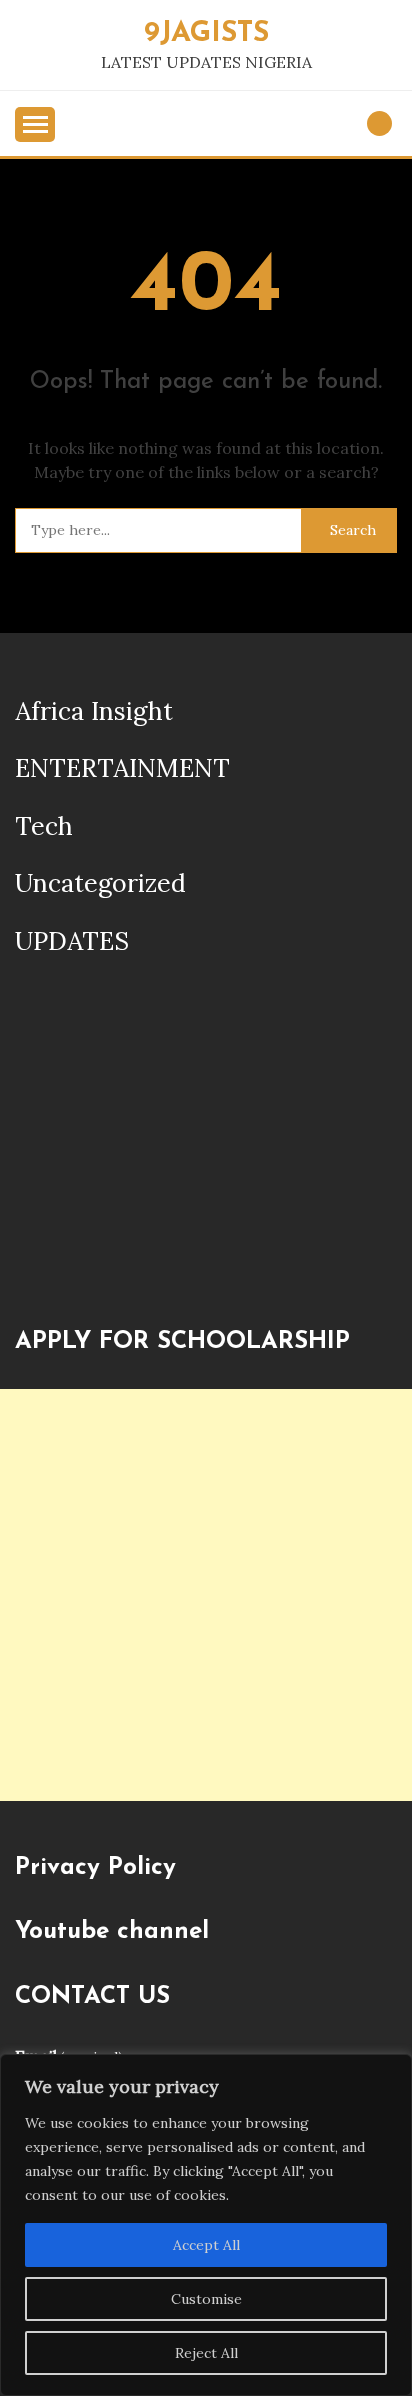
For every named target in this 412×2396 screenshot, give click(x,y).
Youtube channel (112, 1932)
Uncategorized (100, 883)
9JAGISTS (206, 33)
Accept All (206, 2245)
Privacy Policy (95, 1868)
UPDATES (72, 941)
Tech (44, 826)
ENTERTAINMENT (122, 768)
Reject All (206, 2353)
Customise (206, 2299)
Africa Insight (94, 711)
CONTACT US (92, 1997)
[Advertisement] (206, 1595)
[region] (206, 2225)
